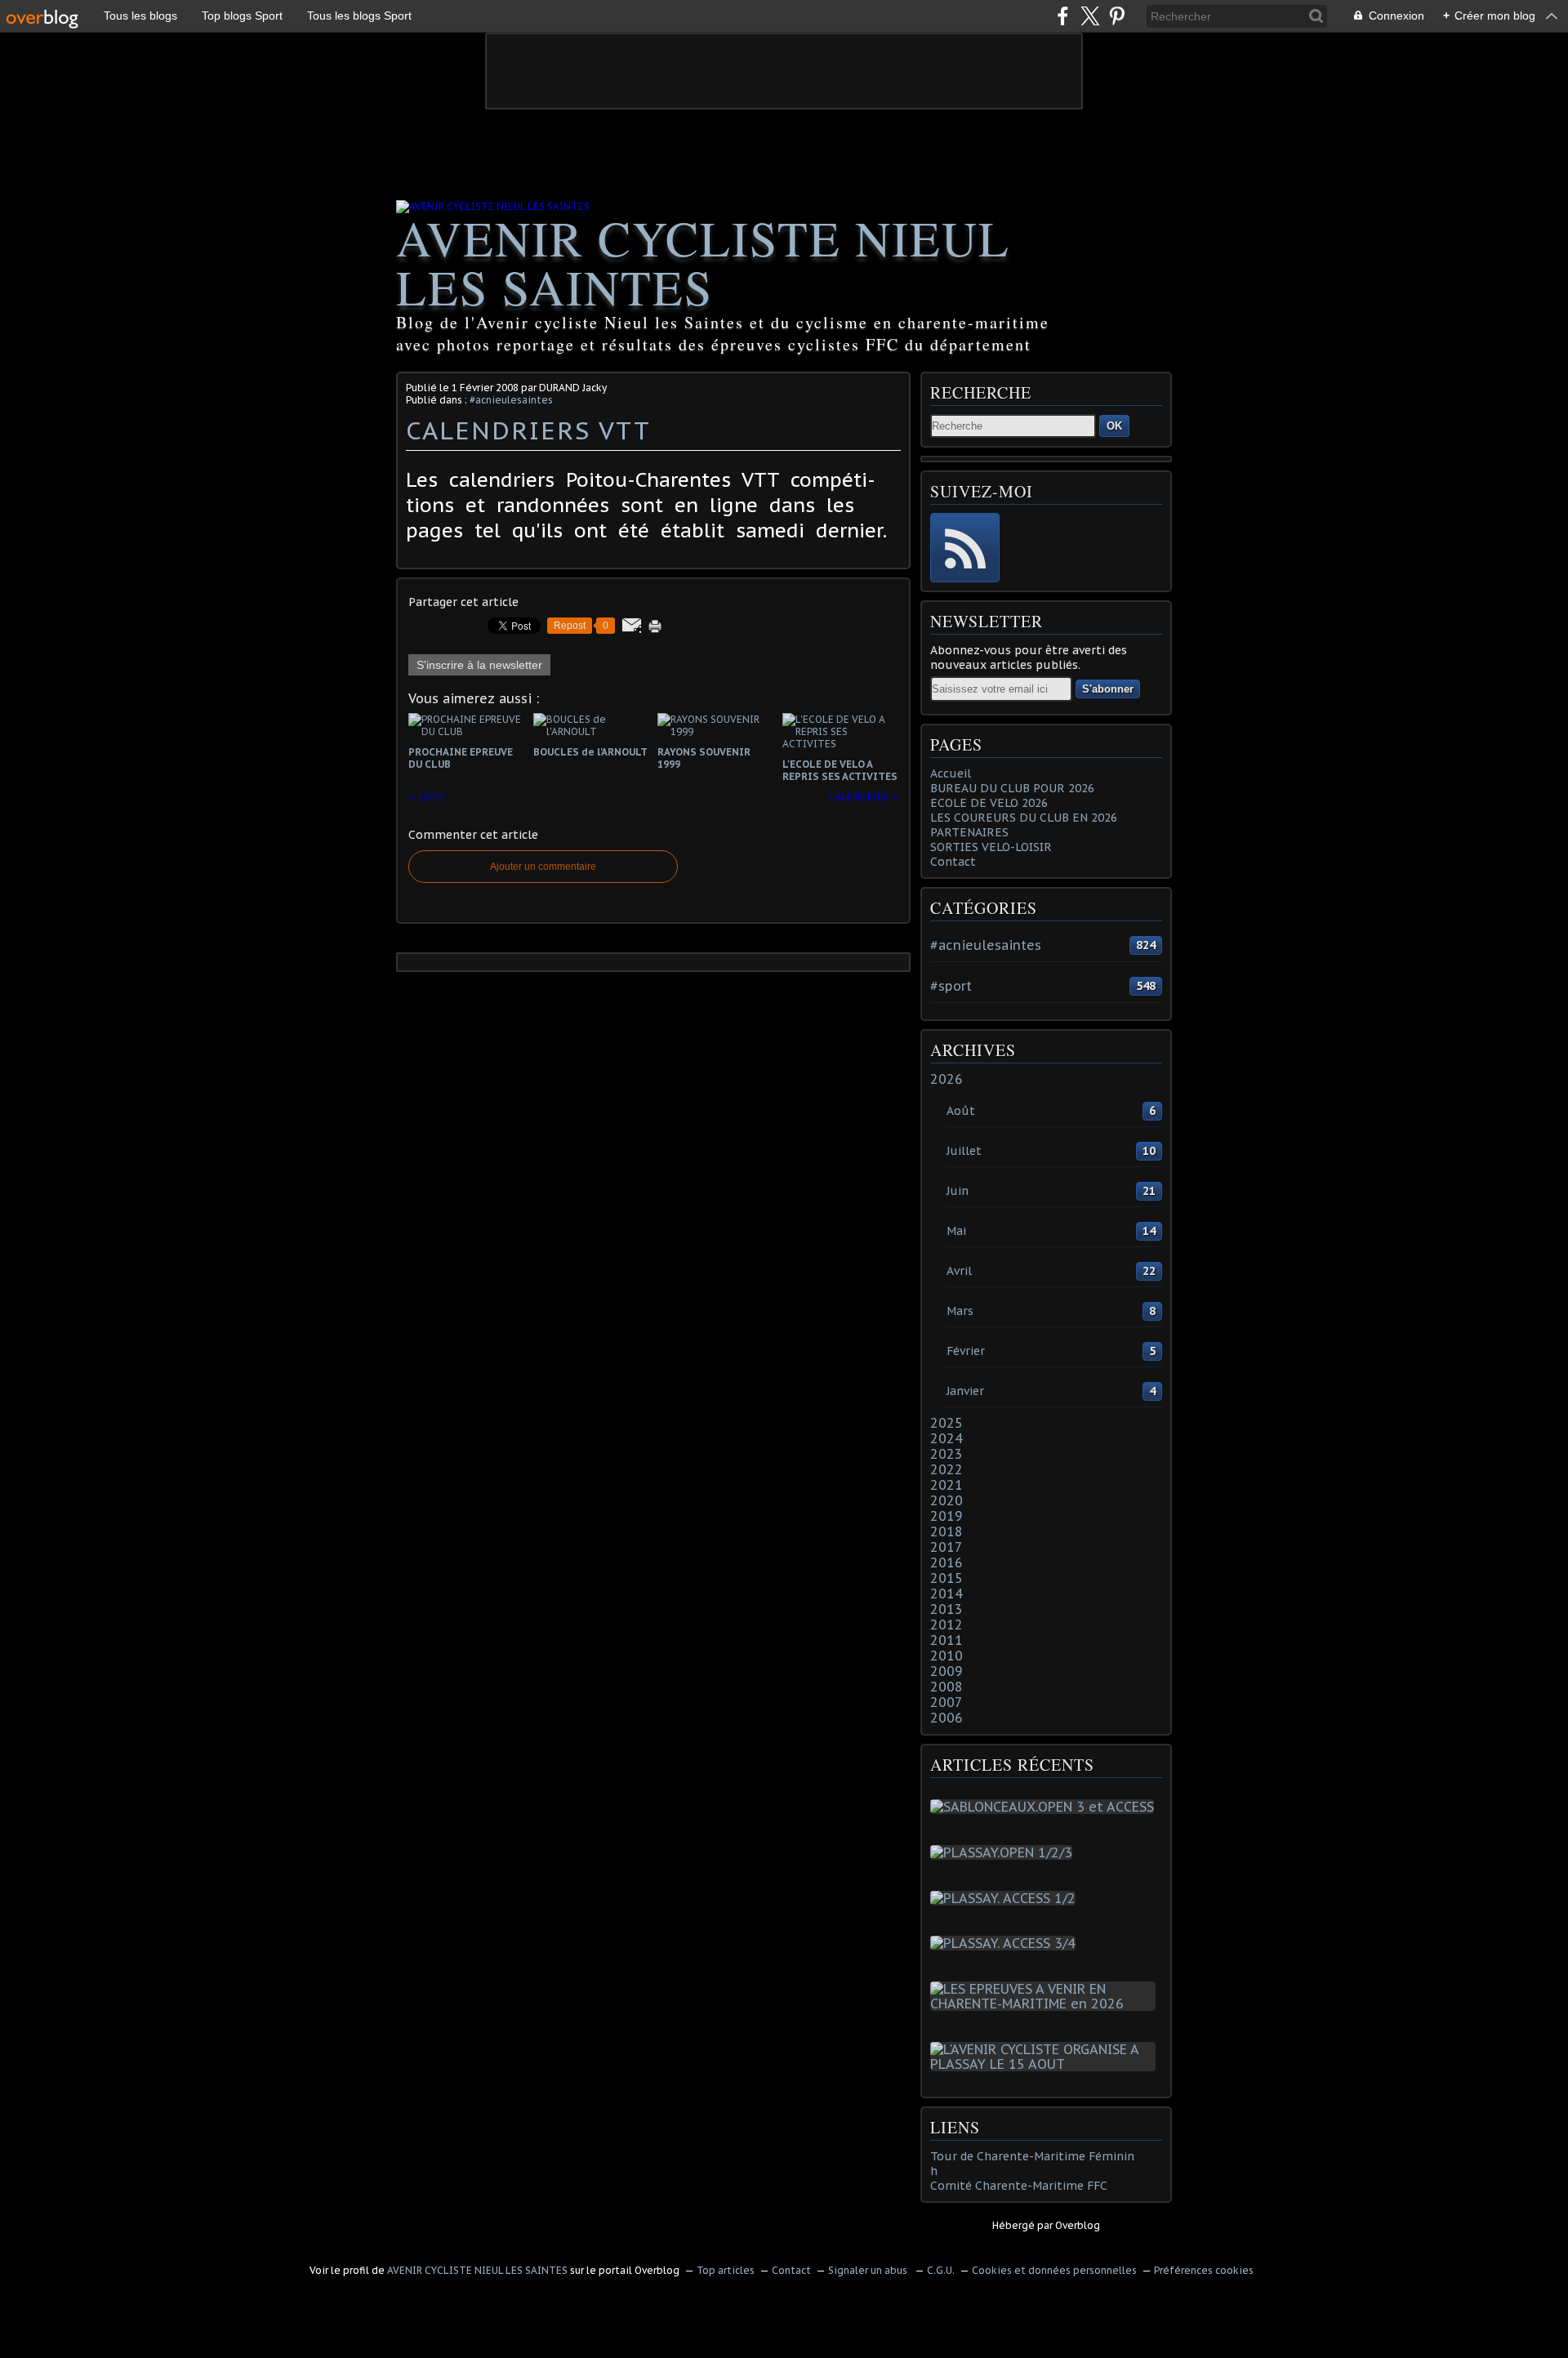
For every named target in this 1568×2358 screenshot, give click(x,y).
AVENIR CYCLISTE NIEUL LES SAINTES (703, 262)
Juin (958, 1191)
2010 (947, 1656)
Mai (956, 1231)
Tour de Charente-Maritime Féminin (1032, 2156)
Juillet (964, 1151)
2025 (947, 1423)
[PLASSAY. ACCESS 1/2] (1006, 1898)
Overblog (1078, 2225)
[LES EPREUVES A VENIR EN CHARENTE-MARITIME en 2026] (1046, 2004)
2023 (947, 1454)
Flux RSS (965, 548)
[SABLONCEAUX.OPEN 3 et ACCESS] (1045, 1807)
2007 (947, 1702)
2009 (947, 1671)
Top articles (726, 2270)
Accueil (951, 773)
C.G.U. (941, 2270)
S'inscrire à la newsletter (479, 665)
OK (1114, 426)
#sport (951, 986)
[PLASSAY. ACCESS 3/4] (1006, 1943)
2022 (947, 1469)
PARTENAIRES (969, 832)
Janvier (965, 1391)
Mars (960, 1311)
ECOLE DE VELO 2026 (989, 803)
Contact (953, 862)
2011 (947, 1640)
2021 (947, 1485)
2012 (947, 1625)
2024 (947, 1438)
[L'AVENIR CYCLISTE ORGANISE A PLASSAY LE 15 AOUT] (1046, 2064)
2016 (947, 1562)
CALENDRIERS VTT (528, 430)
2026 (947, 1079)
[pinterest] (1117, 16)
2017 (947, 1547)
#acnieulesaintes (511, 400)
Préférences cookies (1204, 2270)
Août (961, 1111)
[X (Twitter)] (1090, 16)
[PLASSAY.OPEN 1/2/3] (1004, 1852)
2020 (947, 1500)
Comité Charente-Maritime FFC (1019, 2186)
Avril (959, 1271)
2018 (947, 1531)
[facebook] (1063, 16)
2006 (947, 1718)
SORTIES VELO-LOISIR (991, 847)
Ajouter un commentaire (543, 867)
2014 (947, 1594)
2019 (947, 1516)
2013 (947, 1609)
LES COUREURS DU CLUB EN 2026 (1024, 818)
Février (966, 1351)
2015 (947, 1578)
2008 (947, 1687)
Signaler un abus (869, 2270)
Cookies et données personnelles (1054, 2270)
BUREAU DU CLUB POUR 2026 (1012, 788)
